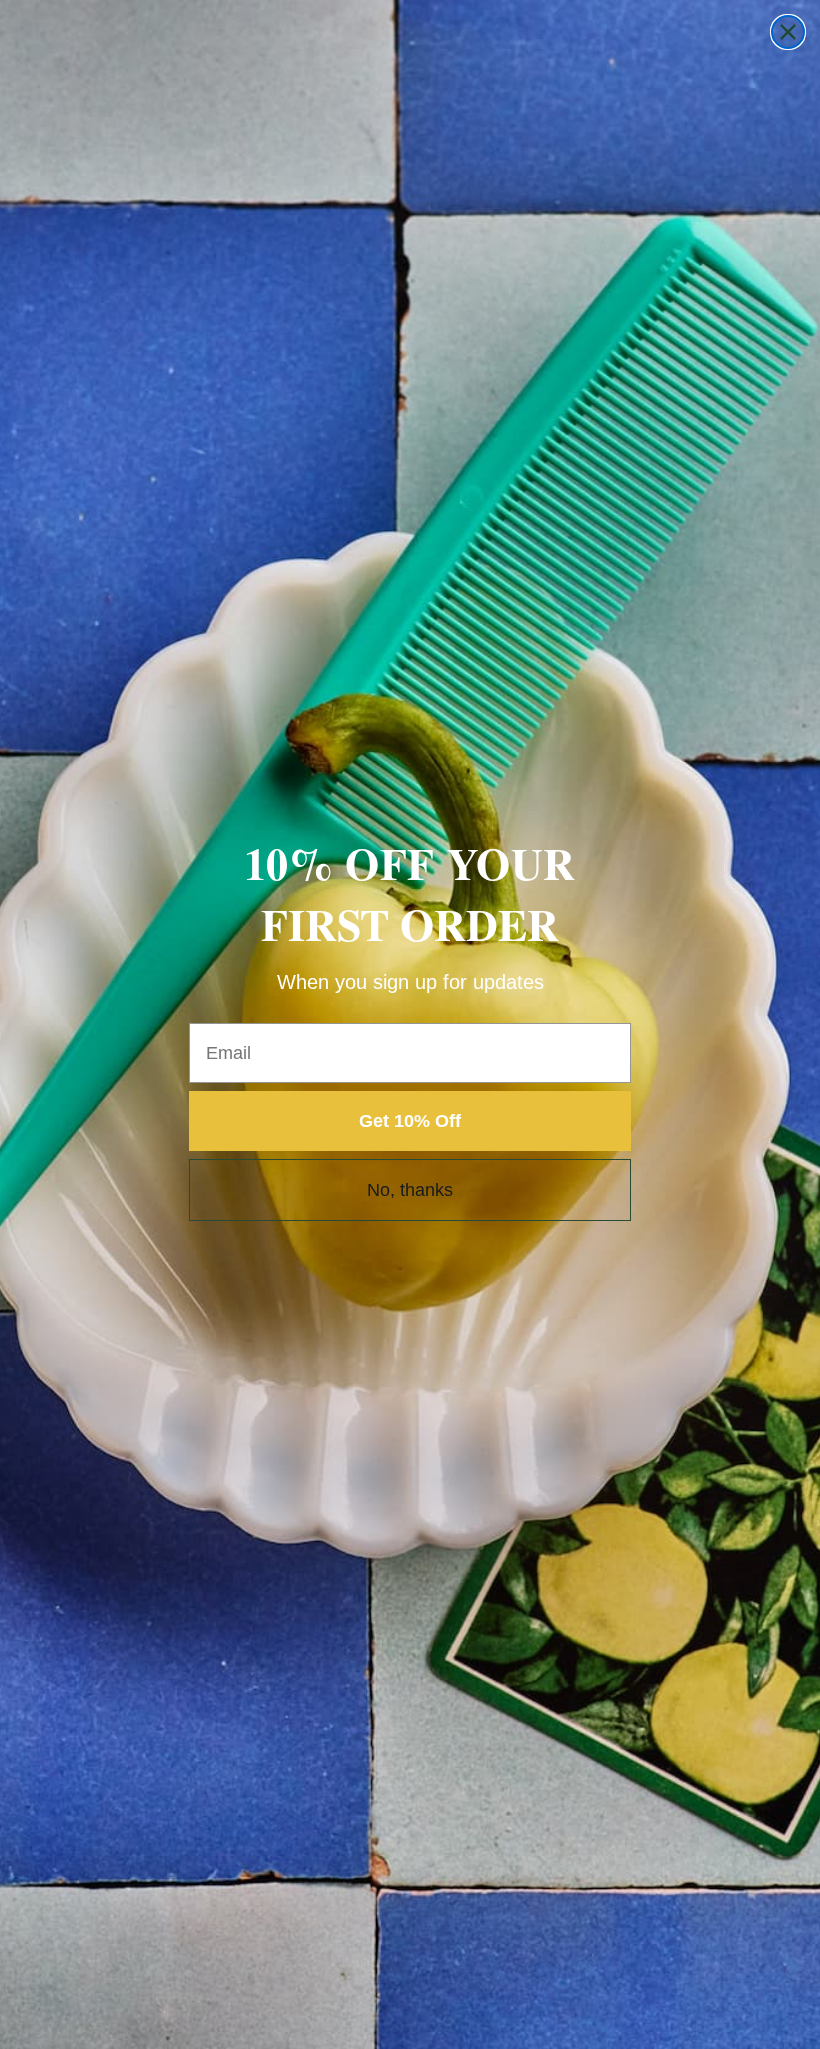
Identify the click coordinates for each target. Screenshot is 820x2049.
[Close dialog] (788, 32)
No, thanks (410, 1190)
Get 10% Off (410, 1121)
